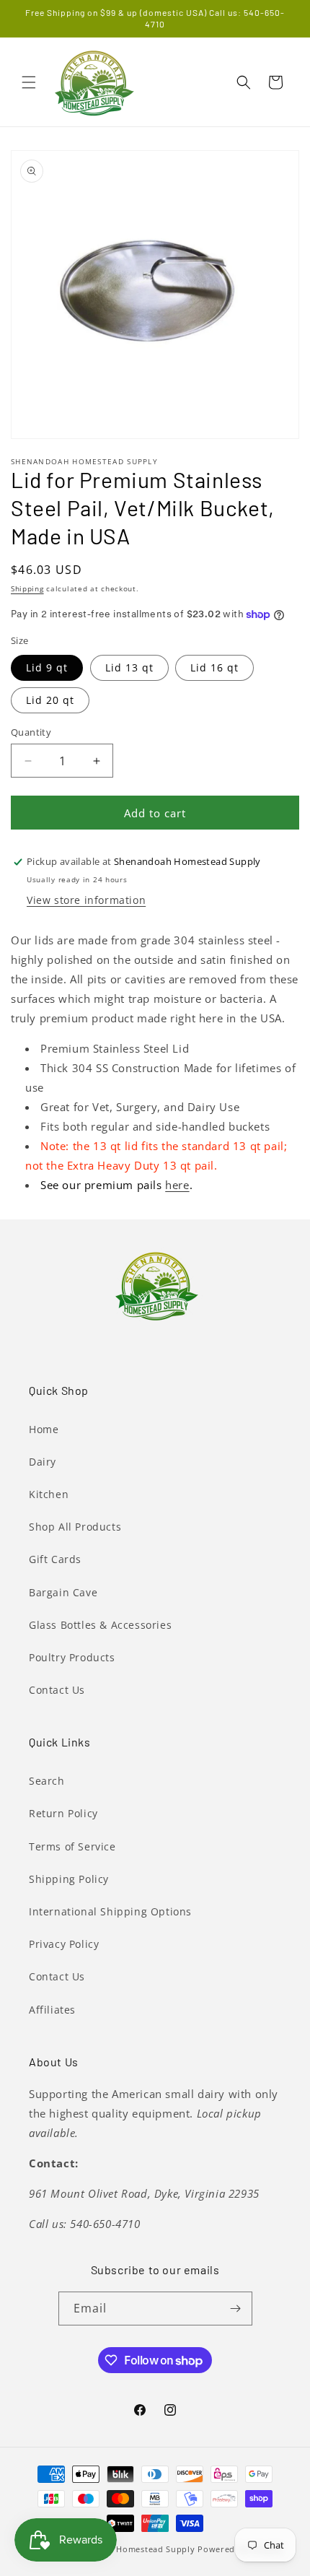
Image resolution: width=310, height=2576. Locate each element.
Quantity (31, 732)
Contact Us (57, 1690)
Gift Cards (55, 1559)
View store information (86, 900)
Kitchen (49, 1494)
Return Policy (63, 1813)
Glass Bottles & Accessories (100, 1625)
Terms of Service (72, 1846)
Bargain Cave (63, 1592)
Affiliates (52, 2010)
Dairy (43, 1462)
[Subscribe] (236, 2309)
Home (44, 1429)
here (177, 1185)
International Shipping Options (110, 1911)
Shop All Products (75, 1527)
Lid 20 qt (50, 700)
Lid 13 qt (129, 667)
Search (47, 1781)
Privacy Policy (64, 1944)
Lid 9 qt (47, 667)
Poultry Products (72, 1657)
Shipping (27, 588)
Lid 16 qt (214, 667)
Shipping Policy (69, 1879)
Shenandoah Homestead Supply (128, 2549)
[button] (29, 82)
